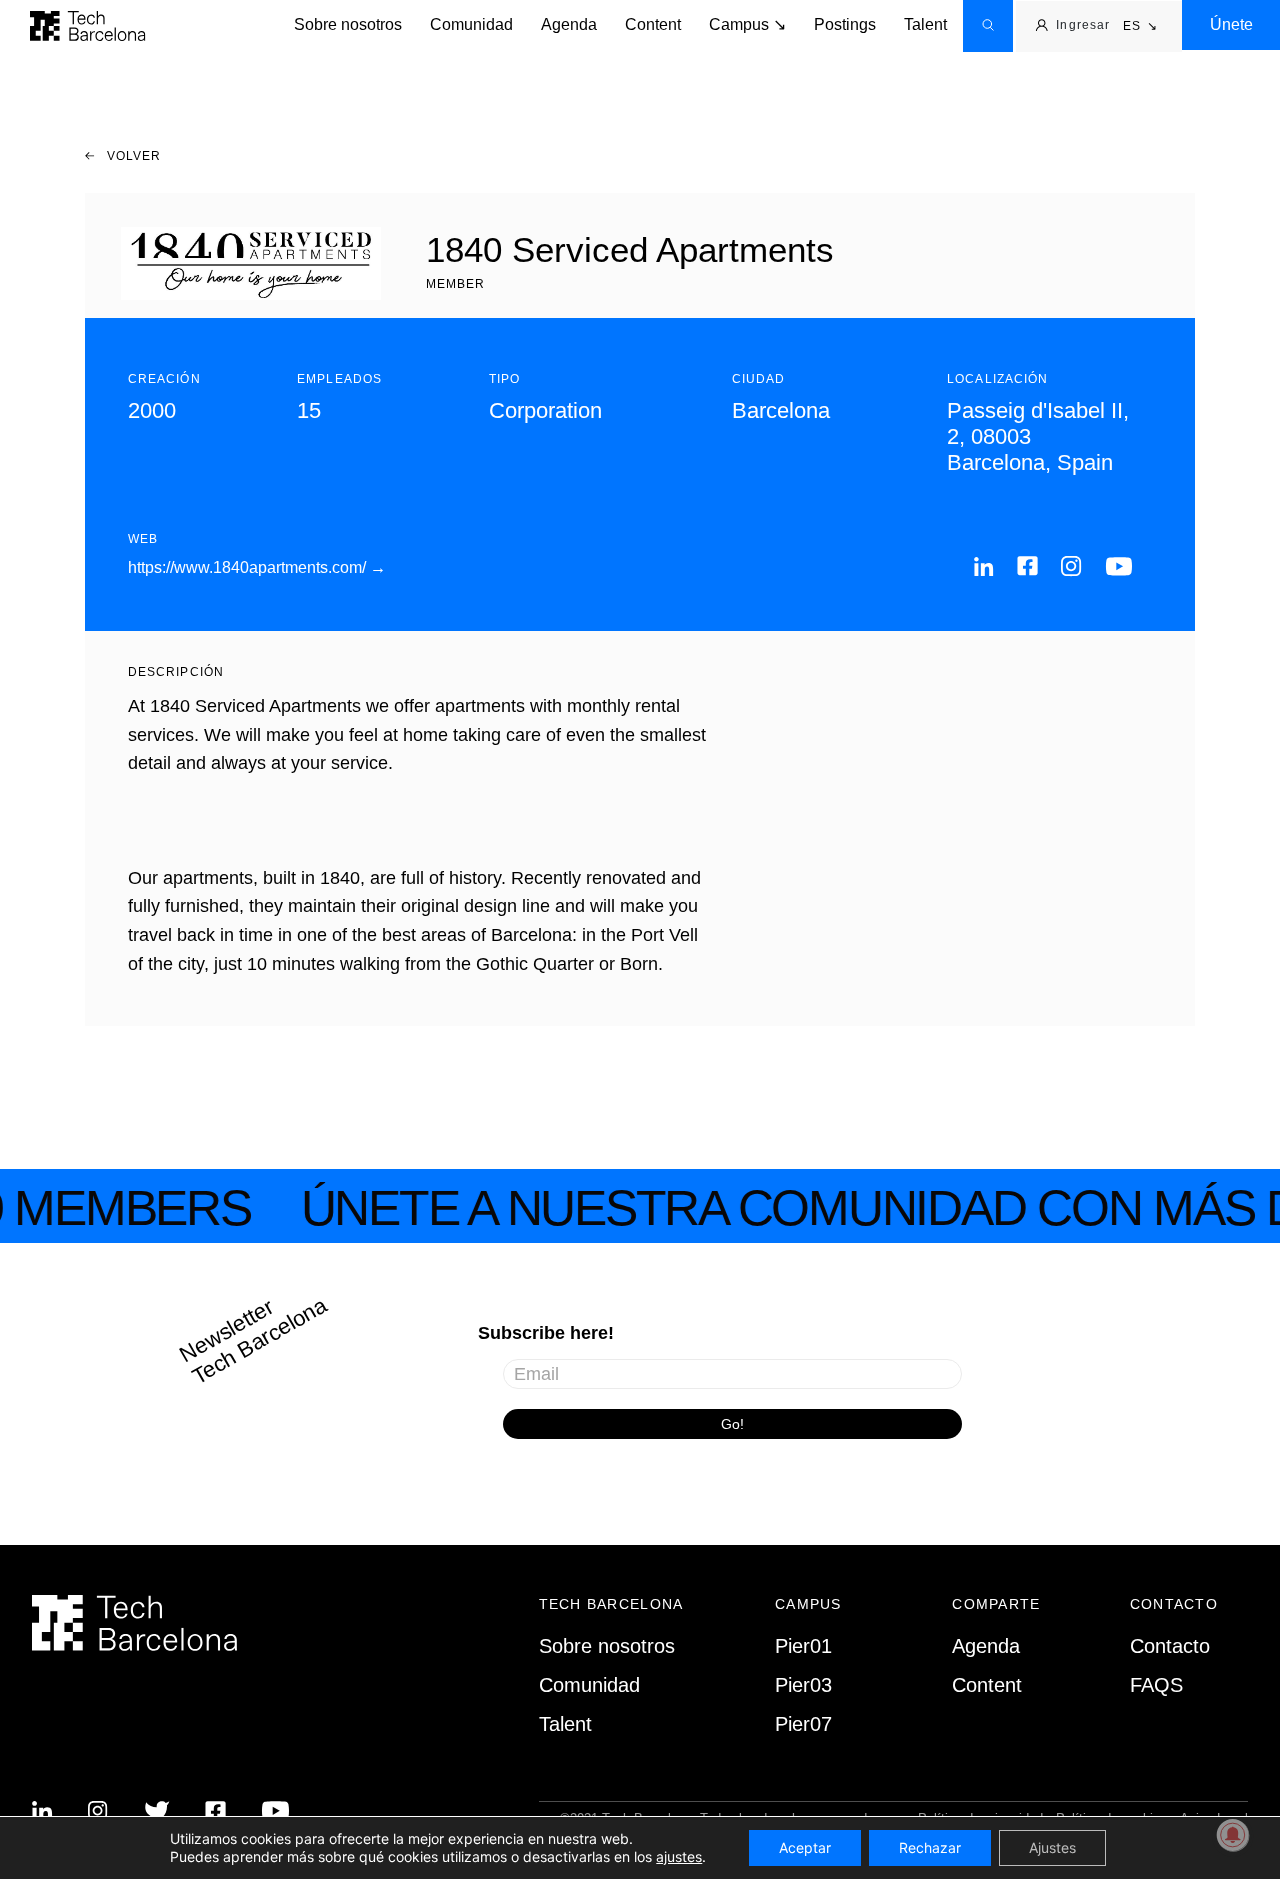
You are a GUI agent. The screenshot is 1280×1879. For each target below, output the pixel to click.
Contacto (1170, 1646)
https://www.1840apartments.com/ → (257, 567)
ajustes (679, 1856)
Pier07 (803, 1724)
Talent (925, 24)
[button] (1140, 27)
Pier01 (803, 1646)
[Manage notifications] (1233, 1835)
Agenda (569, 24)
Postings (845, 24)
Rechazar (930, 1847)
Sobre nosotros (348, 24)
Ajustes (1052, 1847)
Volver (132, 156)
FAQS (1156, 1685)
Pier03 (803, 1685)
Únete (1231, 24)
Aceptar (805, 1847)
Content (653, 24)
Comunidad (471, 24)
